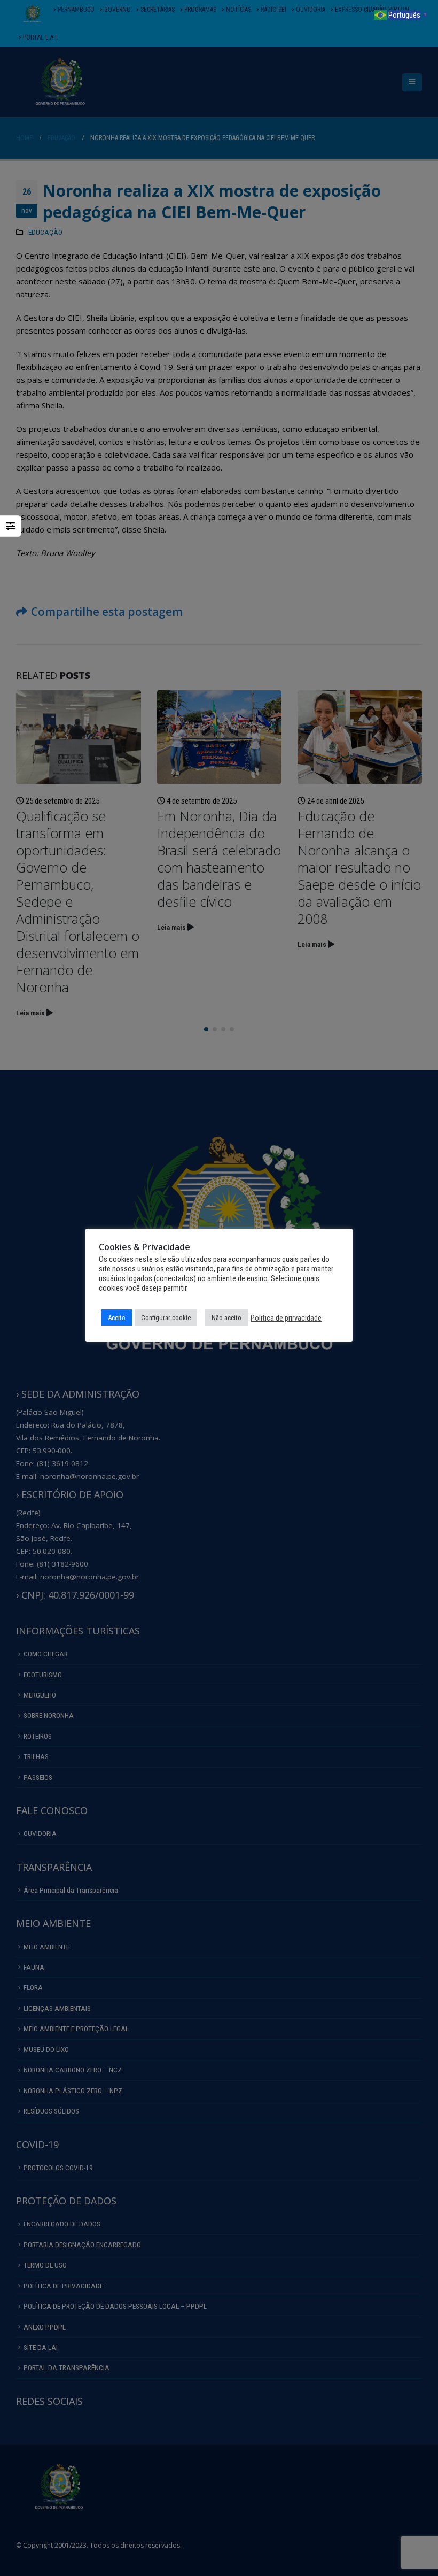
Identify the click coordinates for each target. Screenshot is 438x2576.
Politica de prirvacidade (286, 1318)
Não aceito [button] (226, 1318)
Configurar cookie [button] (166, 1318)
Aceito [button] (117, 1318)
